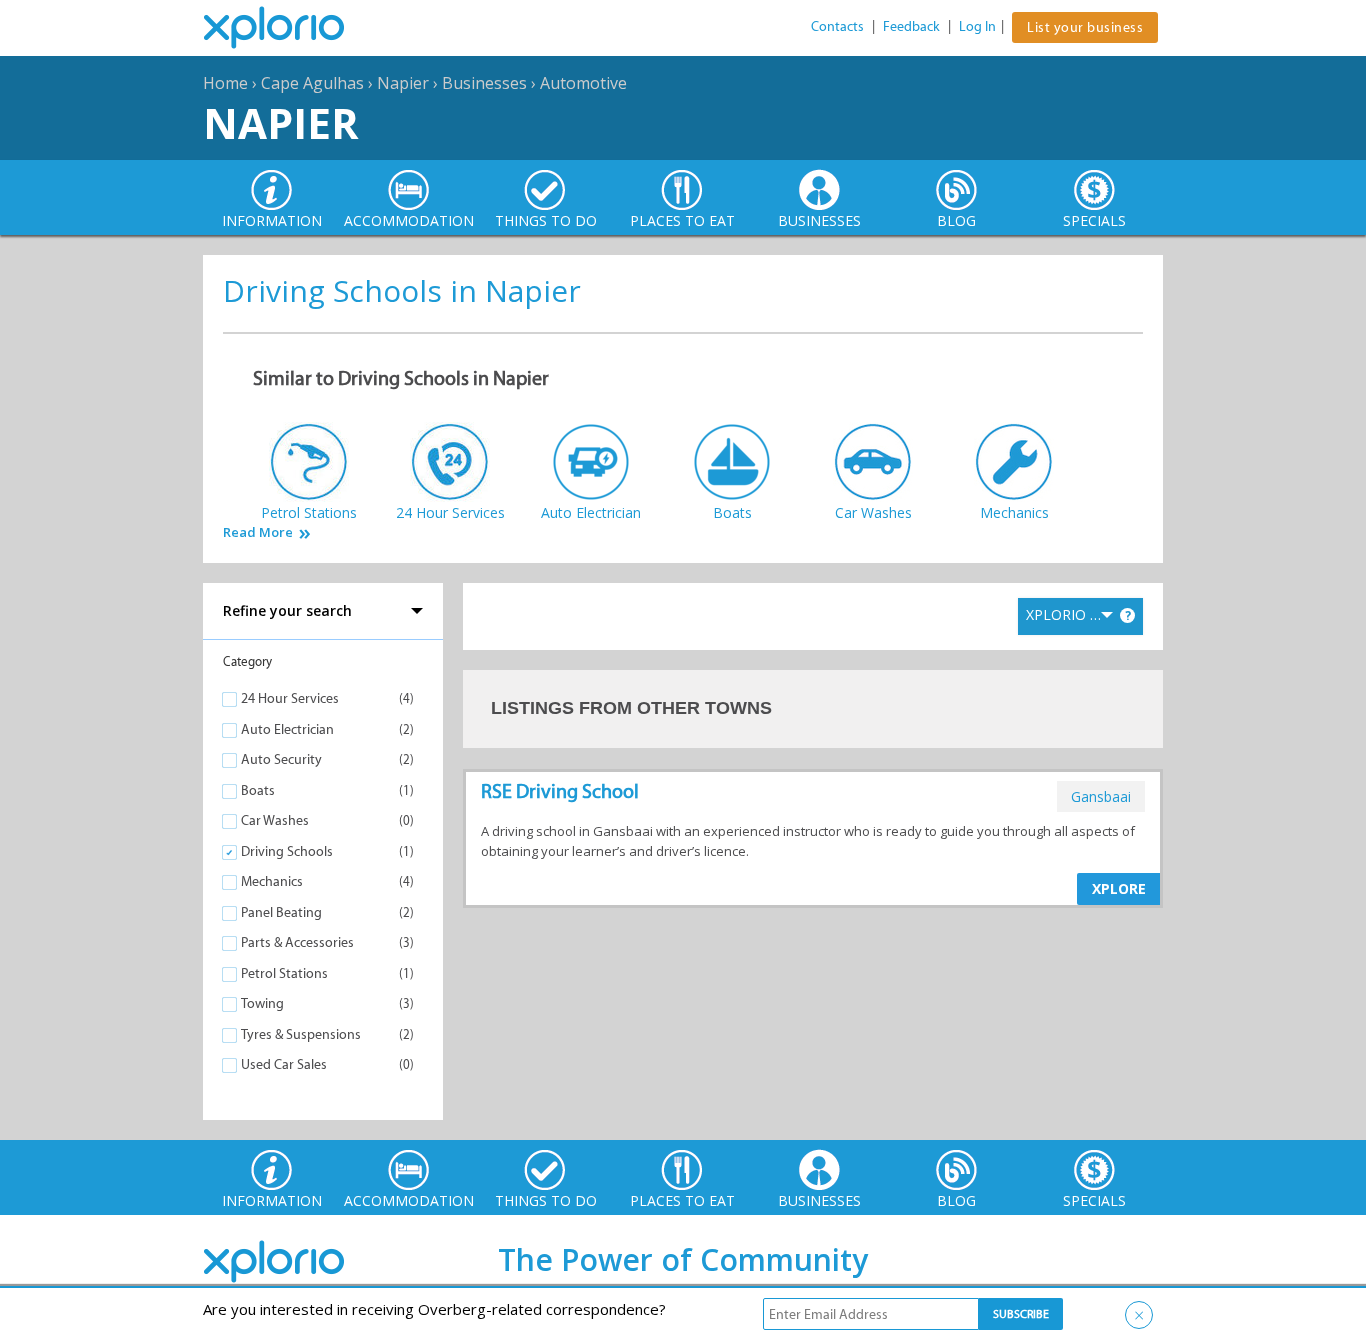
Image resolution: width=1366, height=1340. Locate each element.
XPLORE (1119, 888)
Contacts (837, 26)
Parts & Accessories (297, 942)
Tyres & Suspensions (301, 1034)
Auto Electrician (287, 729)
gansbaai (1101, 796)
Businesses (484, 83)
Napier (403, 83)
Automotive (583, 83)
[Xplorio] (289, 28)
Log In (977, 26)
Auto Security (281, 759)
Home (225, 83)
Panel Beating (281, 912)
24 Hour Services (290, 698)
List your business (1085, 27)
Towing (262, 1003)
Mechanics (272, 881)
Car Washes (275, 820)
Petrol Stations (284, 973)
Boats (258, 790)
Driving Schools (287, 851)
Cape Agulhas (312, 83)
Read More (258, 532)
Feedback (911, 26)
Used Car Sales (284, 1064)
